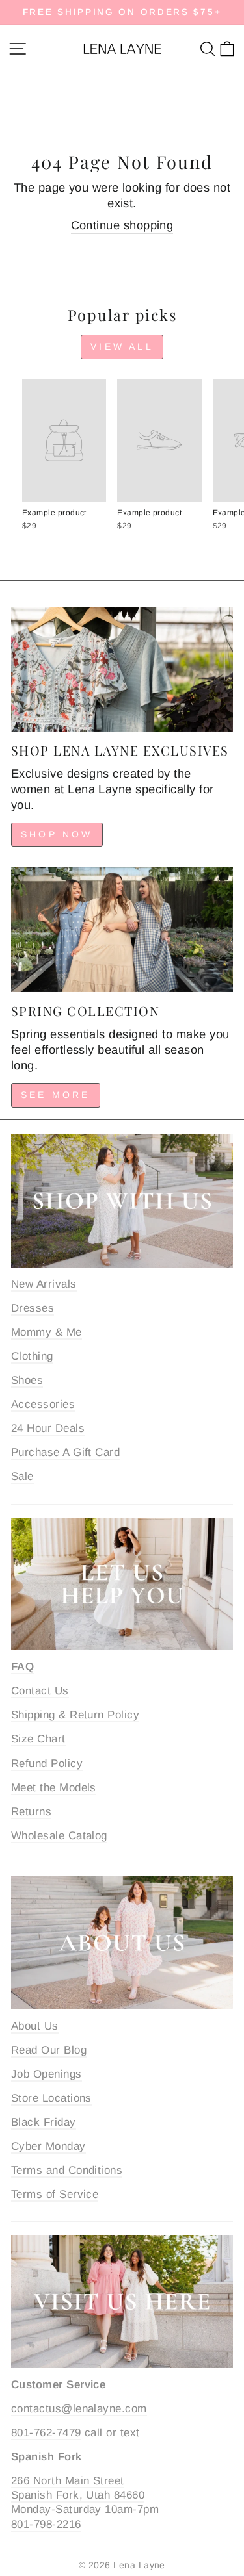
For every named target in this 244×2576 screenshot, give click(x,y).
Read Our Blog (49, 2050)
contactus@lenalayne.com (79, 2409)
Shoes (27, 1380)
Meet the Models (54, 1788)
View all (122, 346)
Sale (22, 1476)
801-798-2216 (46, 2524)
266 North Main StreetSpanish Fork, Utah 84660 (78, 2488)
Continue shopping (122, 225)
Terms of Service (55, 2194)
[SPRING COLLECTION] (122, 930)
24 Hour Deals (48, 1428)
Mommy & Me (47, 1332)
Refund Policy (47, 1764)
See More (56, 1095)
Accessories (43, 1404)
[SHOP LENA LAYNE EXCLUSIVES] (122, 669)
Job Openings (47, 2074)
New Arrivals (44, 1284)
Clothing (32, 1356)
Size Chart (38, 1739)
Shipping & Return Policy (75, 1715)
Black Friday (44, 2122)
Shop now (57, 834)
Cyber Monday (48, 2146)
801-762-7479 (46, 2433)
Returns (31, 1812)
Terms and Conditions (67, 2170)
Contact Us (40, 1691)
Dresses (33, 1308)
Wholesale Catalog (59, 1836)
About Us (35, 2026)
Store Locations (51, 2098)
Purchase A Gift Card (65, 1452)
